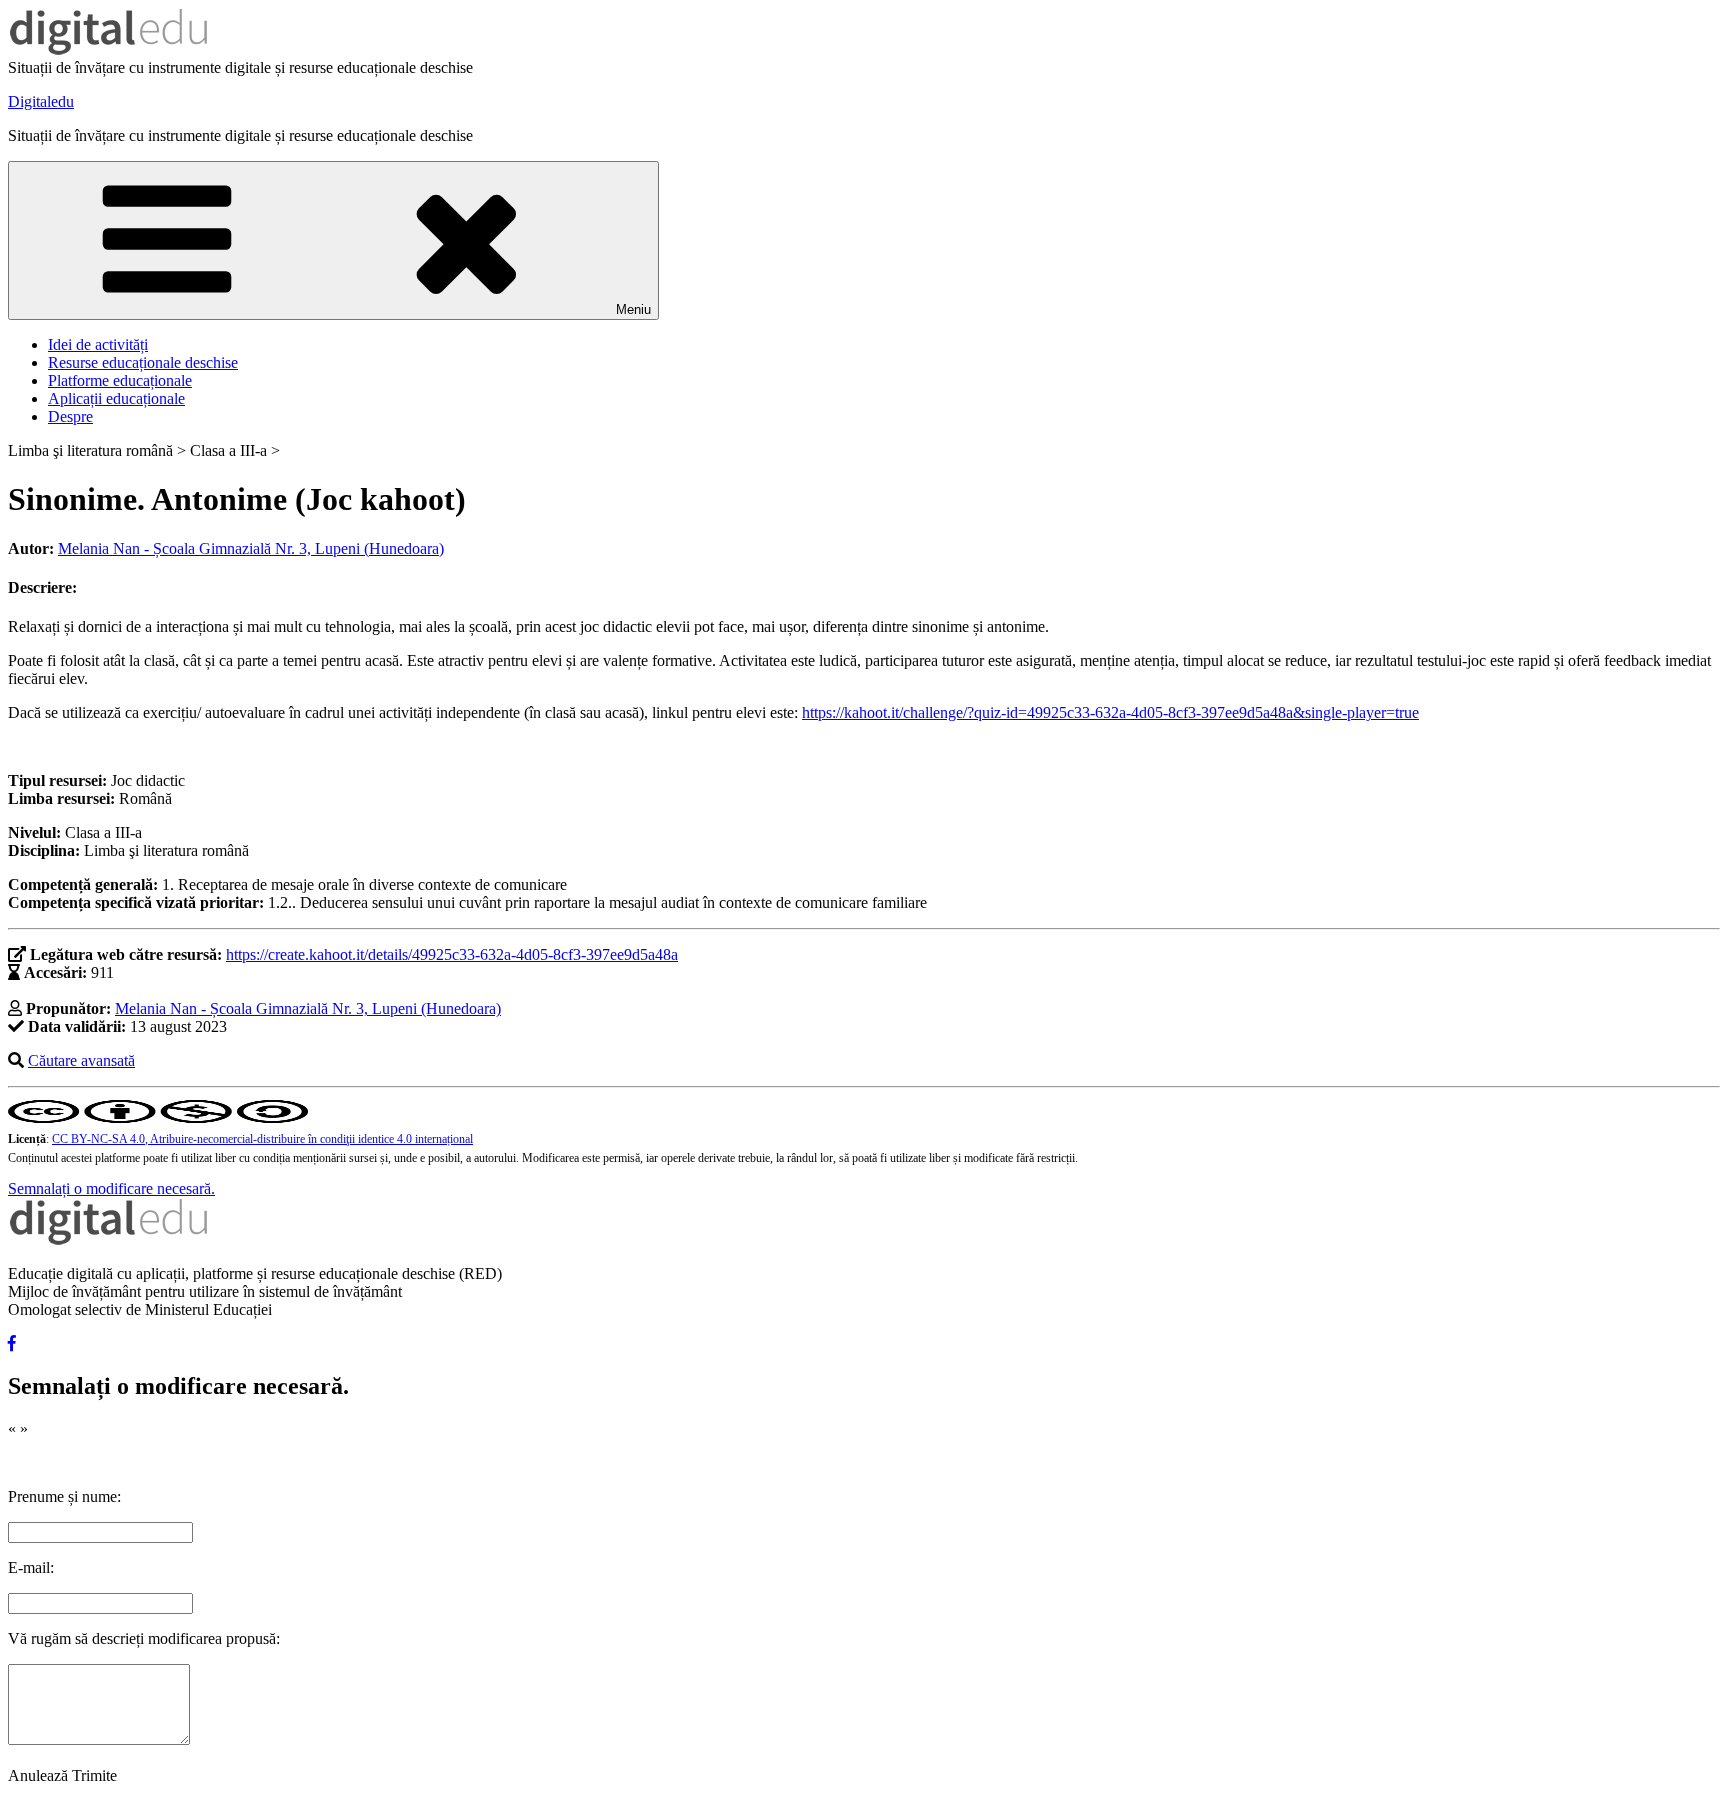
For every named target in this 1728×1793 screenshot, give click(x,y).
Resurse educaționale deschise (143, 362)
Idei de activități (98, 344)
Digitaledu (41, 101)
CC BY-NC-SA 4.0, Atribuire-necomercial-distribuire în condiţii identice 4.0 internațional (262, 1139)
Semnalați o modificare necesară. (111, 1188)
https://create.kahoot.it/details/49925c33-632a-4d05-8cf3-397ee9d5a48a (452, 954)
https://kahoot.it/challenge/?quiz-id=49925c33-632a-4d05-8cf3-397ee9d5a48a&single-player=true (1110, 712)
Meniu (633, 309)
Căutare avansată (81, 1060)
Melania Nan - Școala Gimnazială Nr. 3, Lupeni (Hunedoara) (251, 548)
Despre (70, 416)
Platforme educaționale (120, 380)
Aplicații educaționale (116, 398)
